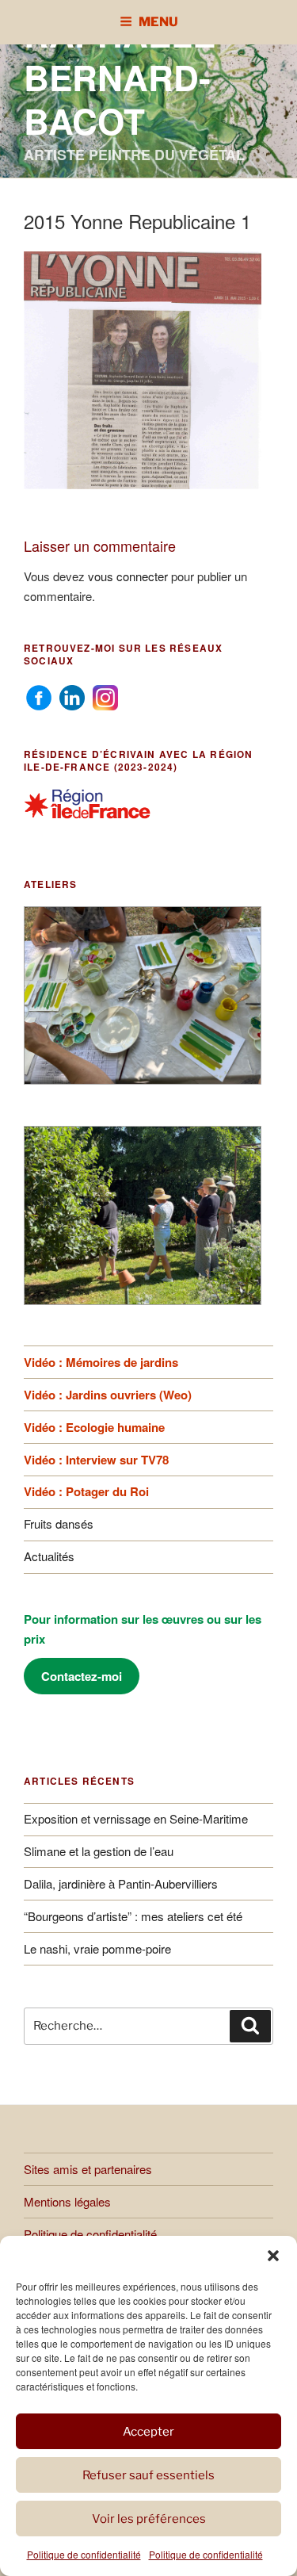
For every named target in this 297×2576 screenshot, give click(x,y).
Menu (158, 22)
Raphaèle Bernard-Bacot (120, 77)
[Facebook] (39, 695)
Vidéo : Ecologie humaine (94, 1427)
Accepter (148, 2432)
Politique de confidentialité (84, 2554)
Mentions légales (67, 2201)
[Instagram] (105, 695)
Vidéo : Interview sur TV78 (96, 1460)
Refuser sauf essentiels (148, 2475)
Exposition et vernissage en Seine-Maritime (136, 1818)
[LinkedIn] (72, 695)
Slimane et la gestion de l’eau (99, 1851)
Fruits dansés (59, 1523)
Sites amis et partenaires (88, 2169)
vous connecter (128, 576)
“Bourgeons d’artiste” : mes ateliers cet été (133, 1916)
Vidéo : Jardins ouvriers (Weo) (108, 1395)
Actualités (49, 1556)
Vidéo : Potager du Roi (86, 1491)
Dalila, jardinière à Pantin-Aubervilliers (121, 1883)
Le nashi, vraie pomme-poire (97, 1948)
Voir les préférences (149, 2519)
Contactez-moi (82, 1676)
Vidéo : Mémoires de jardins (101, 1362)
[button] (273, 2256)
